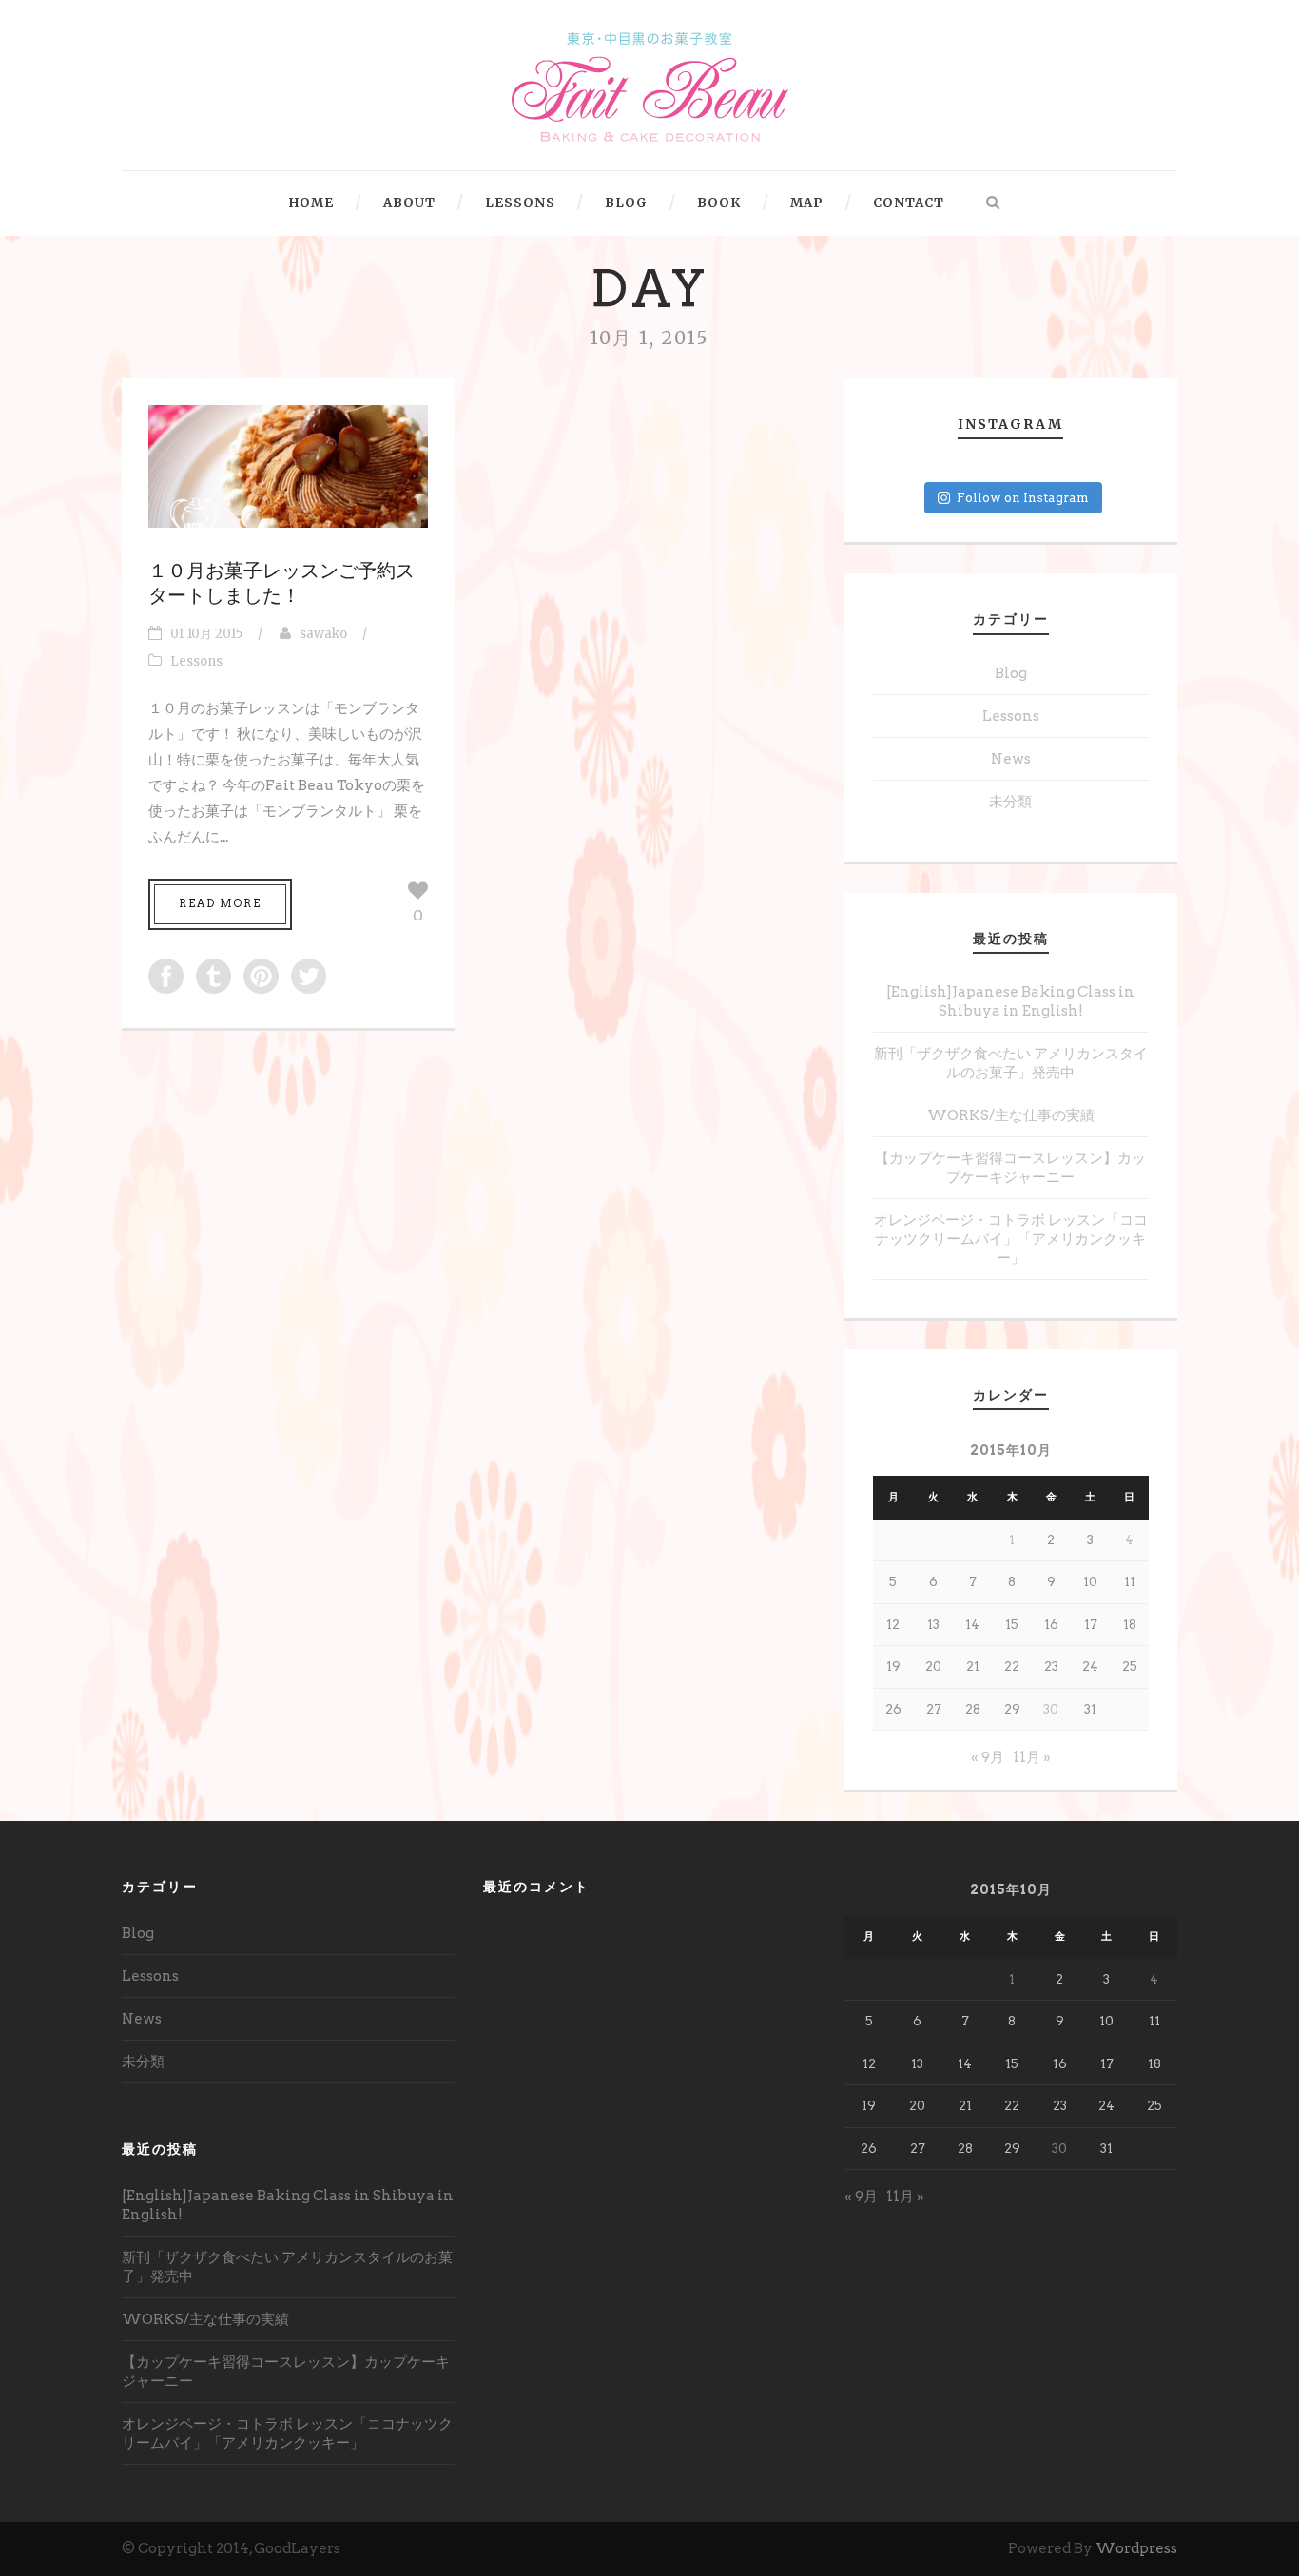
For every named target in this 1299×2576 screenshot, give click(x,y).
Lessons (196, 661)
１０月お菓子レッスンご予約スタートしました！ (281, 582)
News (1011, 759)
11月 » (1032, 1757)
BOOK (719, 203)
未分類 (1010, 802)
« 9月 (988, 1757)
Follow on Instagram (1023, 498)
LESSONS (520, 203)
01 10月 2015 (206, 634)
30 (1051, 1709)
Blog (1011, 673)
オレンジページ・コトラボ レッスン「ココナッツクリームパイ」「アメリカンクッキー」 (1011, 1239)
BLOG (626, 203)
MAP (807, 203)
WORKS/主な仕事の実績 (1011, 1115)
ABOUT (409, 203)
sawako (323, 634)
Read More (220, 903)
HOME (311, 203)
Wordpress (1136, 2548)
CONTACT (909, 203)
